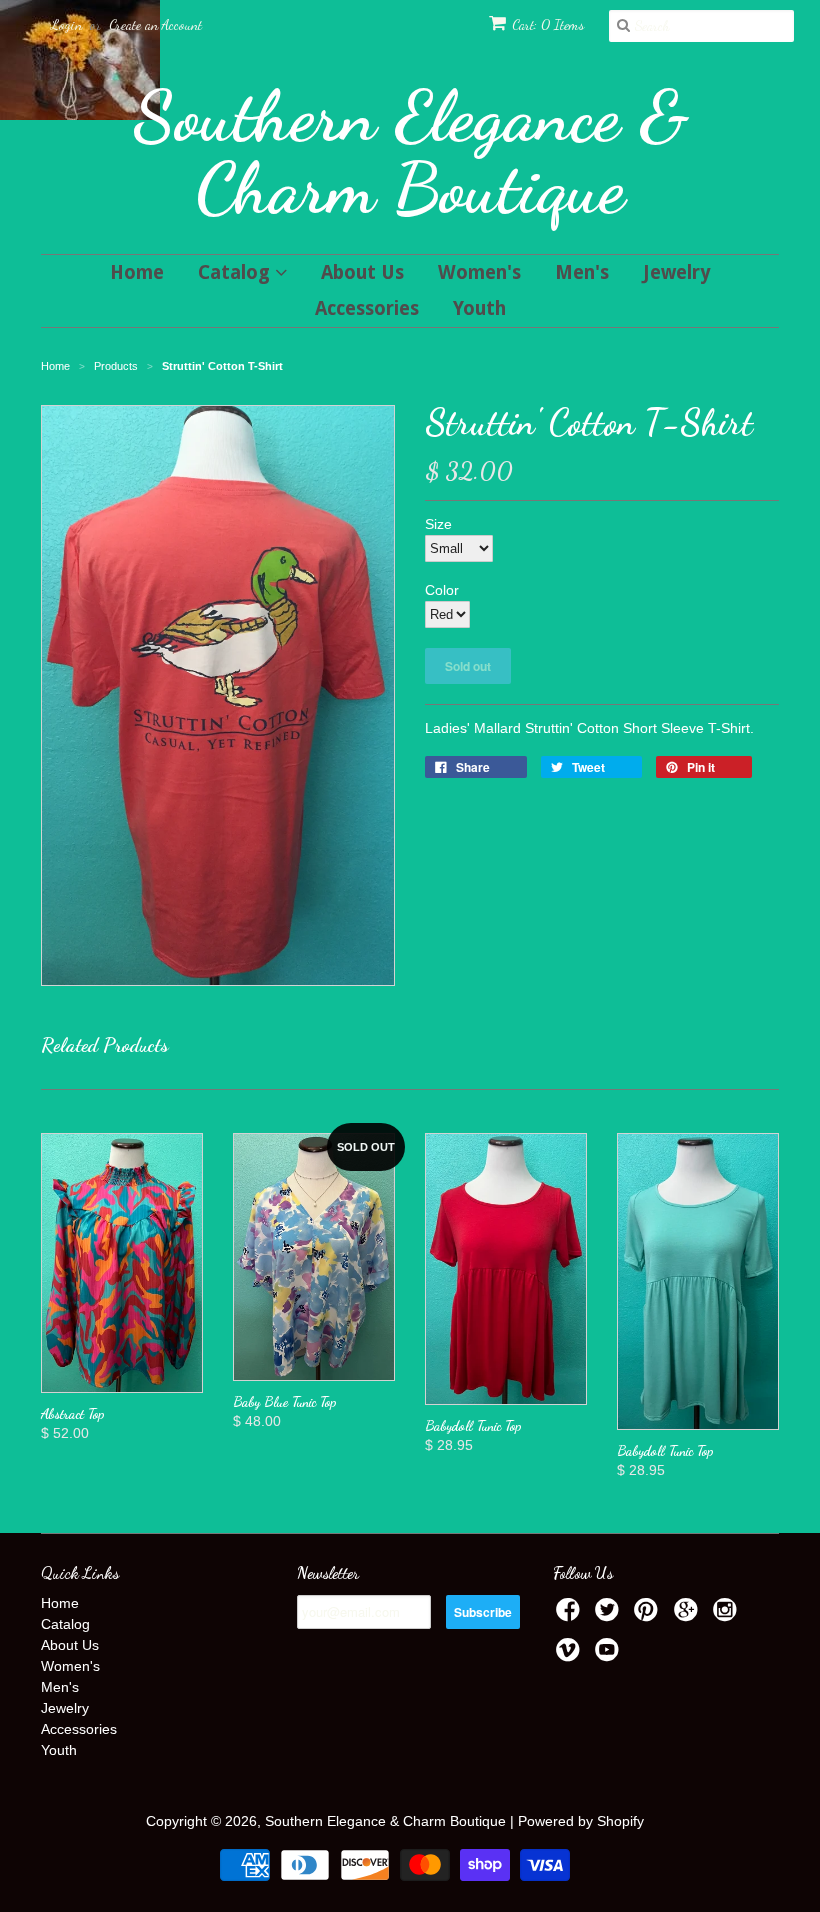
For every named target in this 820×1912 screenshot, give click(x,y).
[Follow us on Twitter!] (610, 1615)
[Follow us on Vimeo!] (571, 1655)
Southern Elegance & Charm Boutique (410, 152)
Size (438, 524)
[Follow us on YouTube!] (610, 1655)
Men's (582, 272)
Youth (479, 308)
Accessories (367, 308)
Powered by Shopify (581, 1821)
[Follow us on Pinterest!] (649, 1615)
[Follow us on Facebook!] (571, 1615)
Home (137, 272)
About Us (362, 272)
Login (66, 24)
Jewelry (677, 272)
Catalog (236, 272)
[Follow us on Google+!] (689, 1615)
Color (442, 590)
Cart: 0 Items (548, 24)
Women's (479, 272)
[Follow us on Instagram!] (728, 1615)
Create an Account (155, 24)
